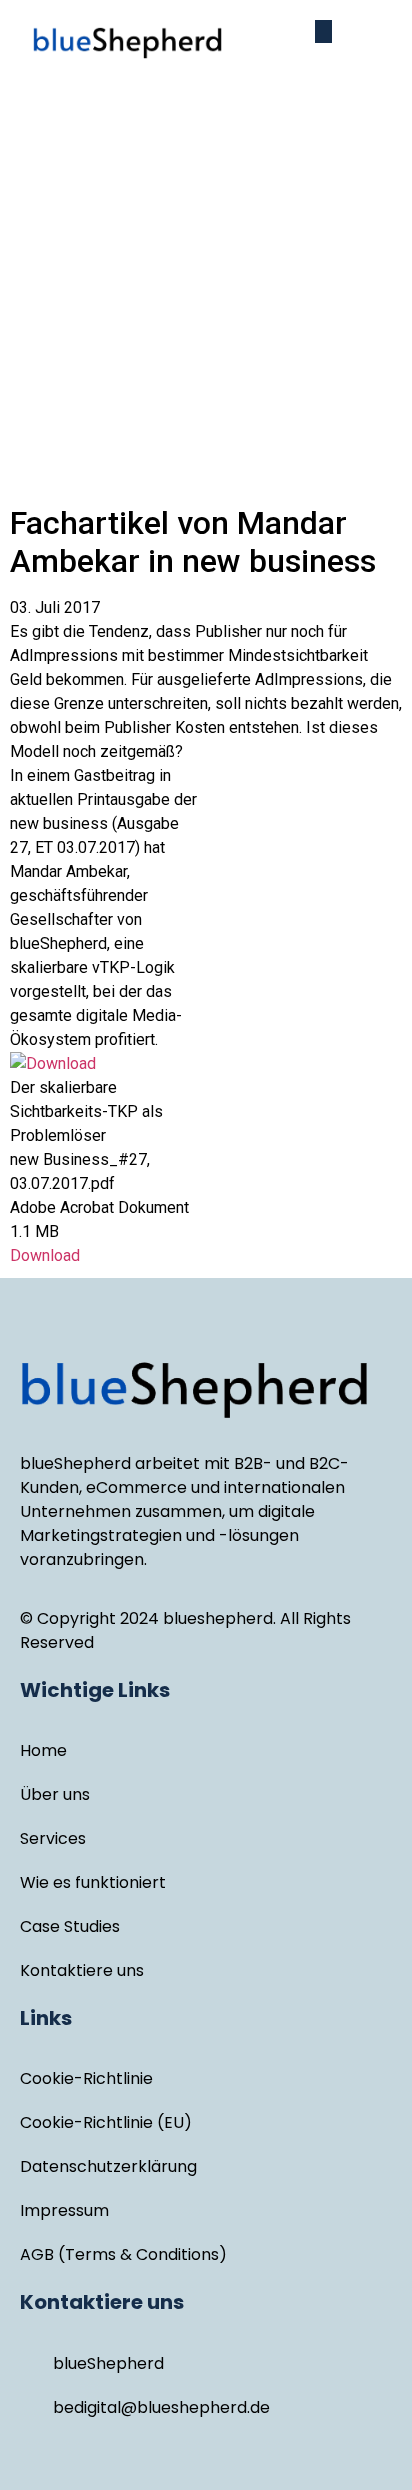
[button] (323, 31)
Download (45, 1255)
